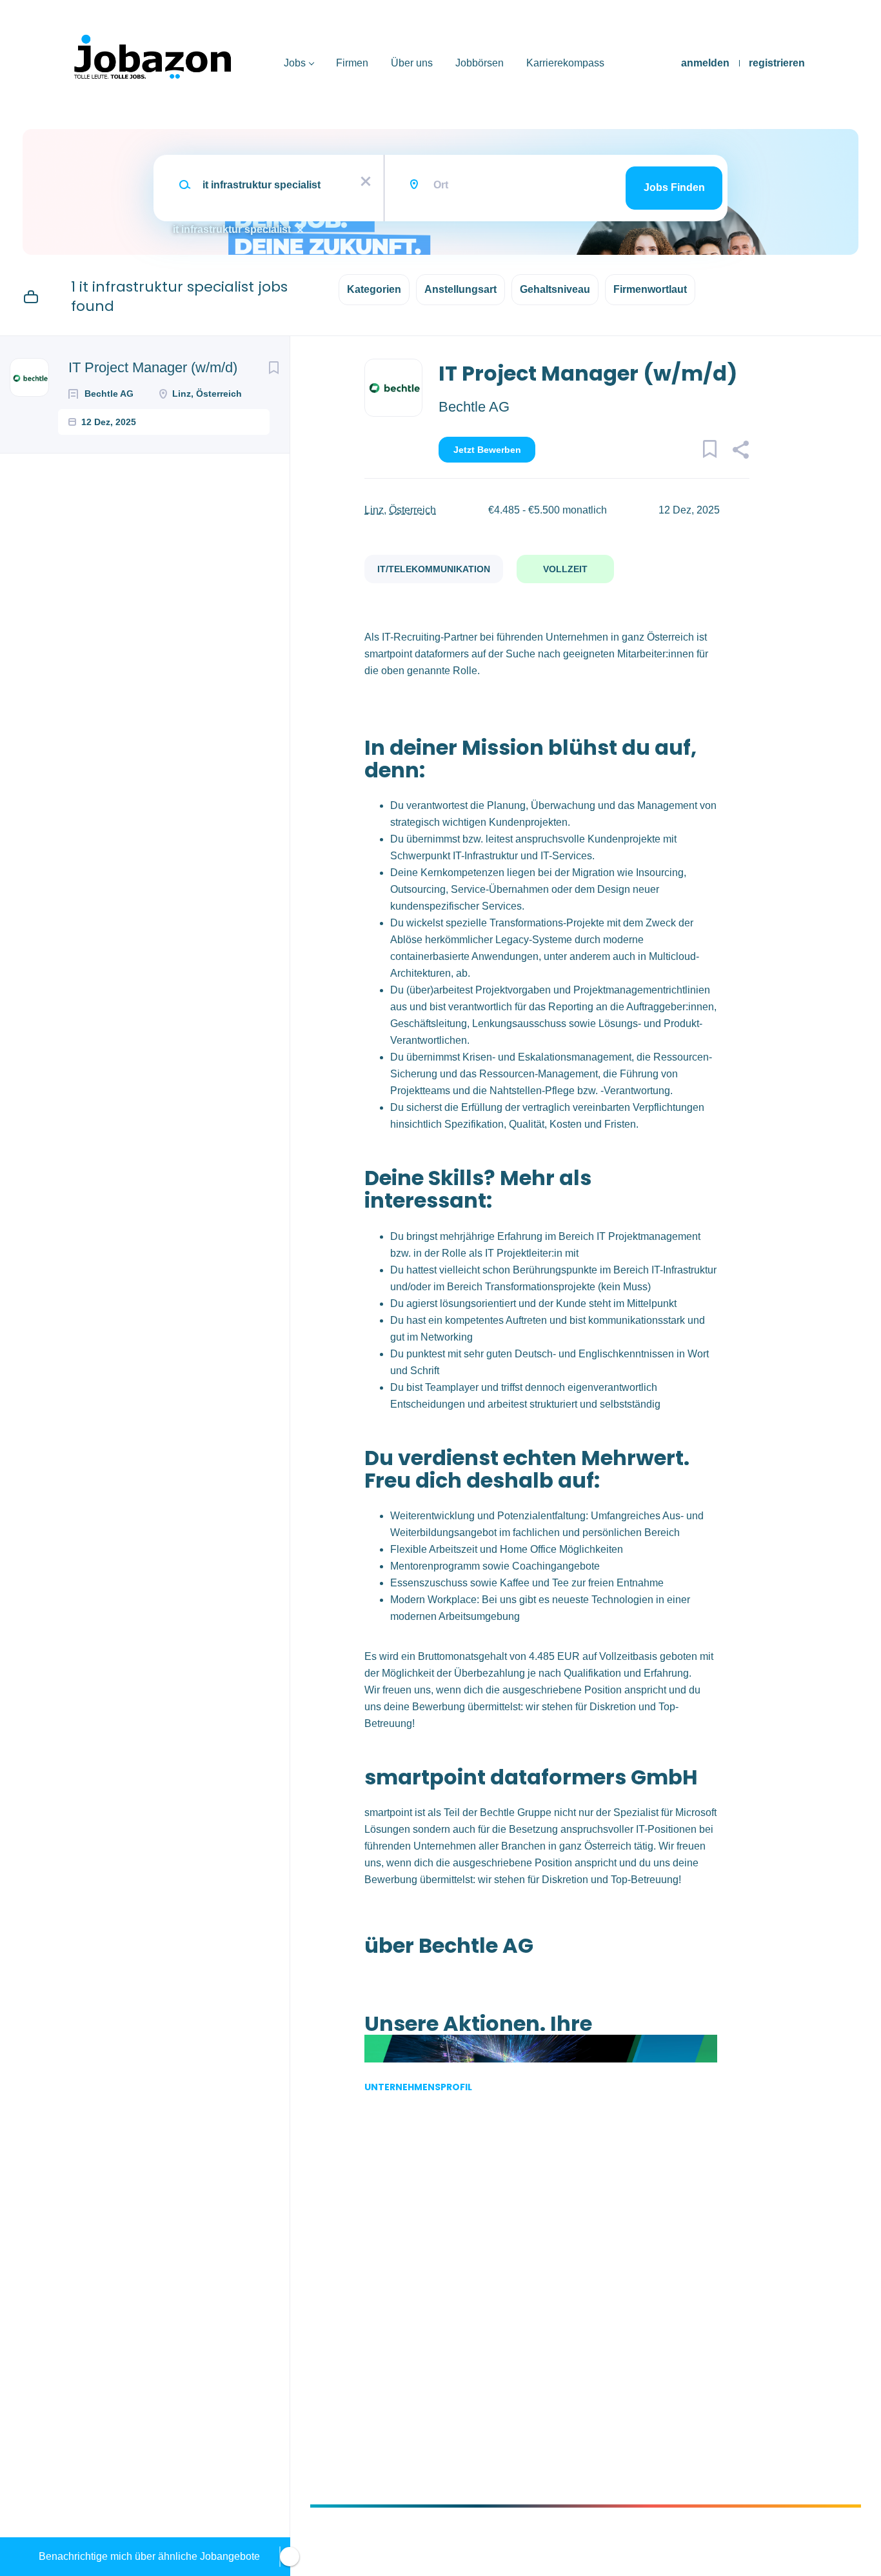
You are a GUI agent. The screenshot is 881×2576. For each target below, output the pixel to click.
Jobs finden (674, 187)
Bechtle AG (474, 407)
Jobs (295, 63)
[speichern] (273, 368)
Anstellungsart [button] (460, 289)
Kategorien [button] (374, 289)
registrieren (777, 63)
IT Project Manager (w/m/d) (153, 367)
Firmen (352, 63)
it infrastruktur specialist (232, 229)
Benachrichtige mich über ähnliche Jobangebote (149, 2556)
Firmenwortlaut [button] (650, 289)
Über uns (412, 63)
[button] (741, 452)
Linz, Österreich (400, 510)
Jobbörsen (480, 63)
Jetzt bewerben (487, 450)
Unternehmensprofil (418, 2087)
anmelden (705, 63)
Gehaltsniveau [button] (555, 289)
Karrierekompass (565, 63)
